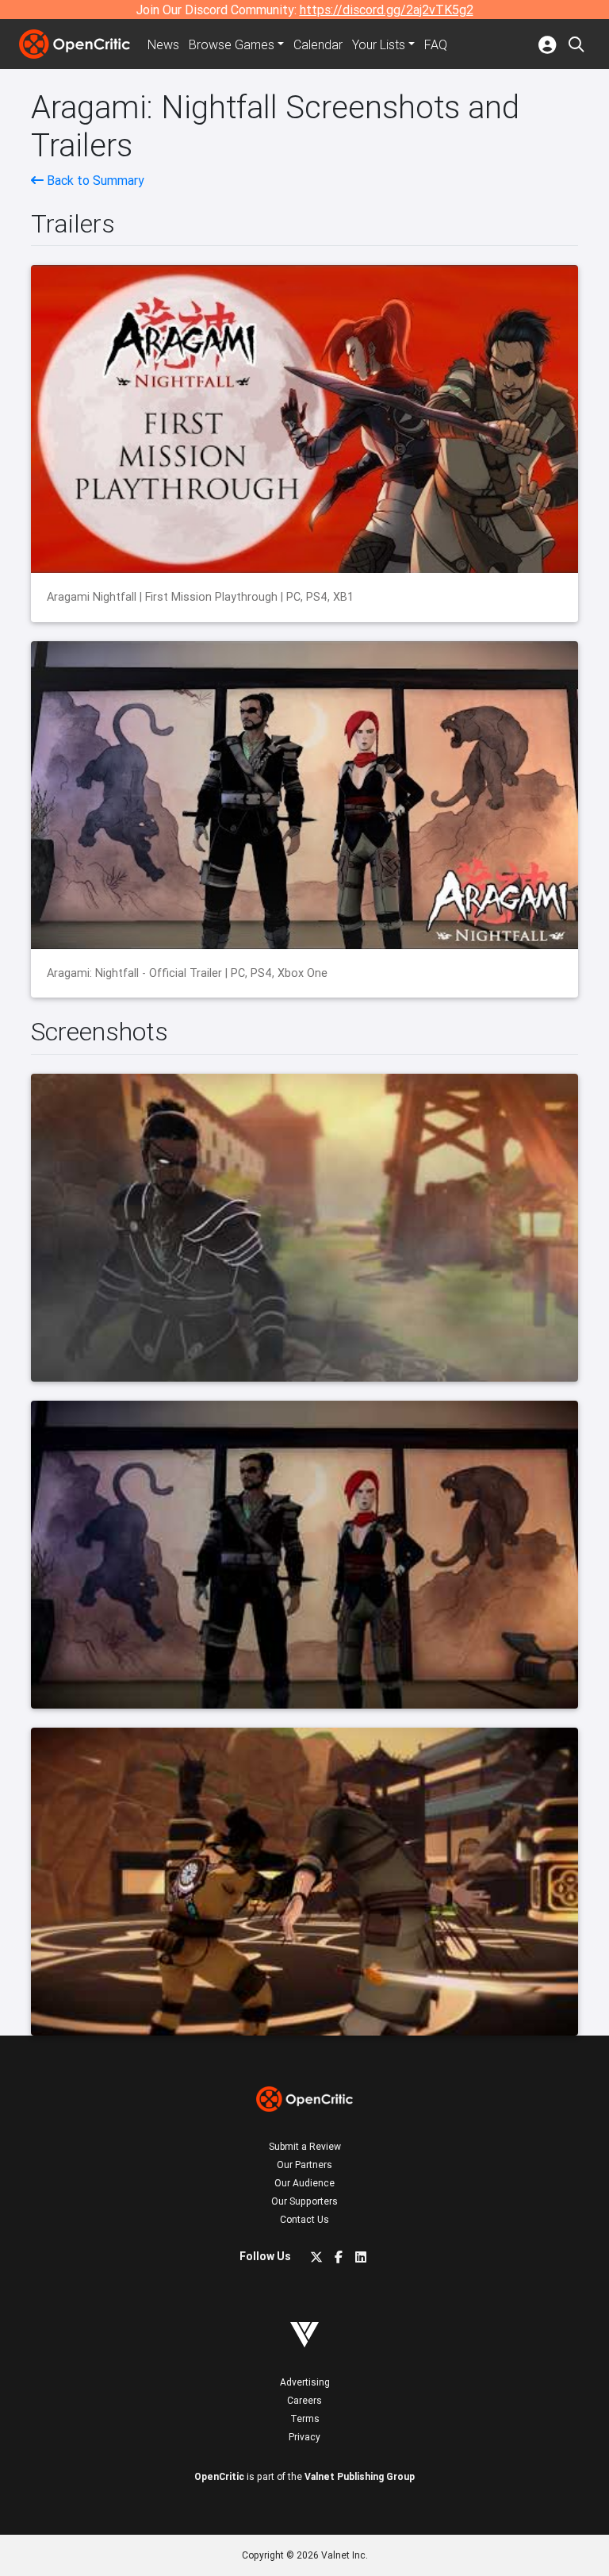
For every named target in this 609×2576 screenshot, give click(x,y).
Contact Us (304, 2219)
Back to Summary (94, 180)
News (163, 44)
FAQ (436, 44)
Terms (305, 2418)
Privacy (304, 2437)
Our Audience (304, 2183)
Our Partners (304, 2165)
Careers (304, 2400)
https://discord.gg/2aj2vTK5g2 (387, 10)
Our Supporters (304, 2201)
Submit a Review (305, 2146)
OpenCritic (219, 2476)
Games (232, 44)
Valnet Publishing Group (360, 2476)
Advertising (305, 2382)
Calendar (318, 44)
